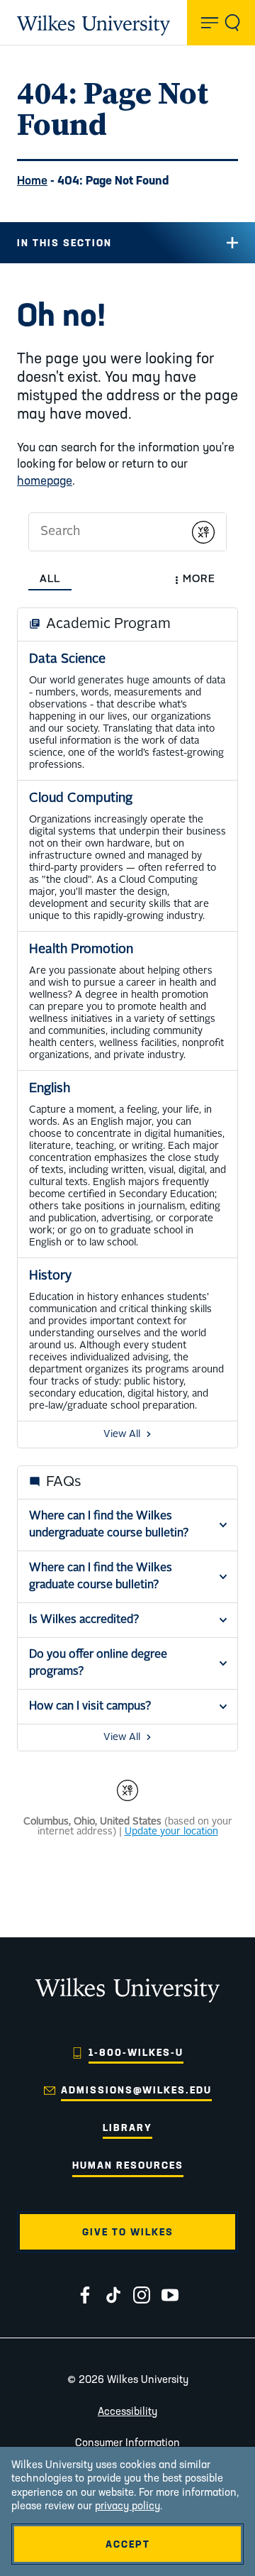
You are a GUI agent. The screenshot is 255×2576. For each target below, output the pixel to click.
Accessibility (127, 2411)
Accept (128, 2544)
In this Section (64, 243)
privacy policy (127, 2505)
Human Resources (128, 2165)
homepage (45, 480)
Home (32, 180)
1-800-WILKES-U (136, 2052)
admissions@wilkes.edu (136, 2090)
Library (127, 2128)
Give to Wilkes (128, 2232)
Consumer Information (127, 2442)
